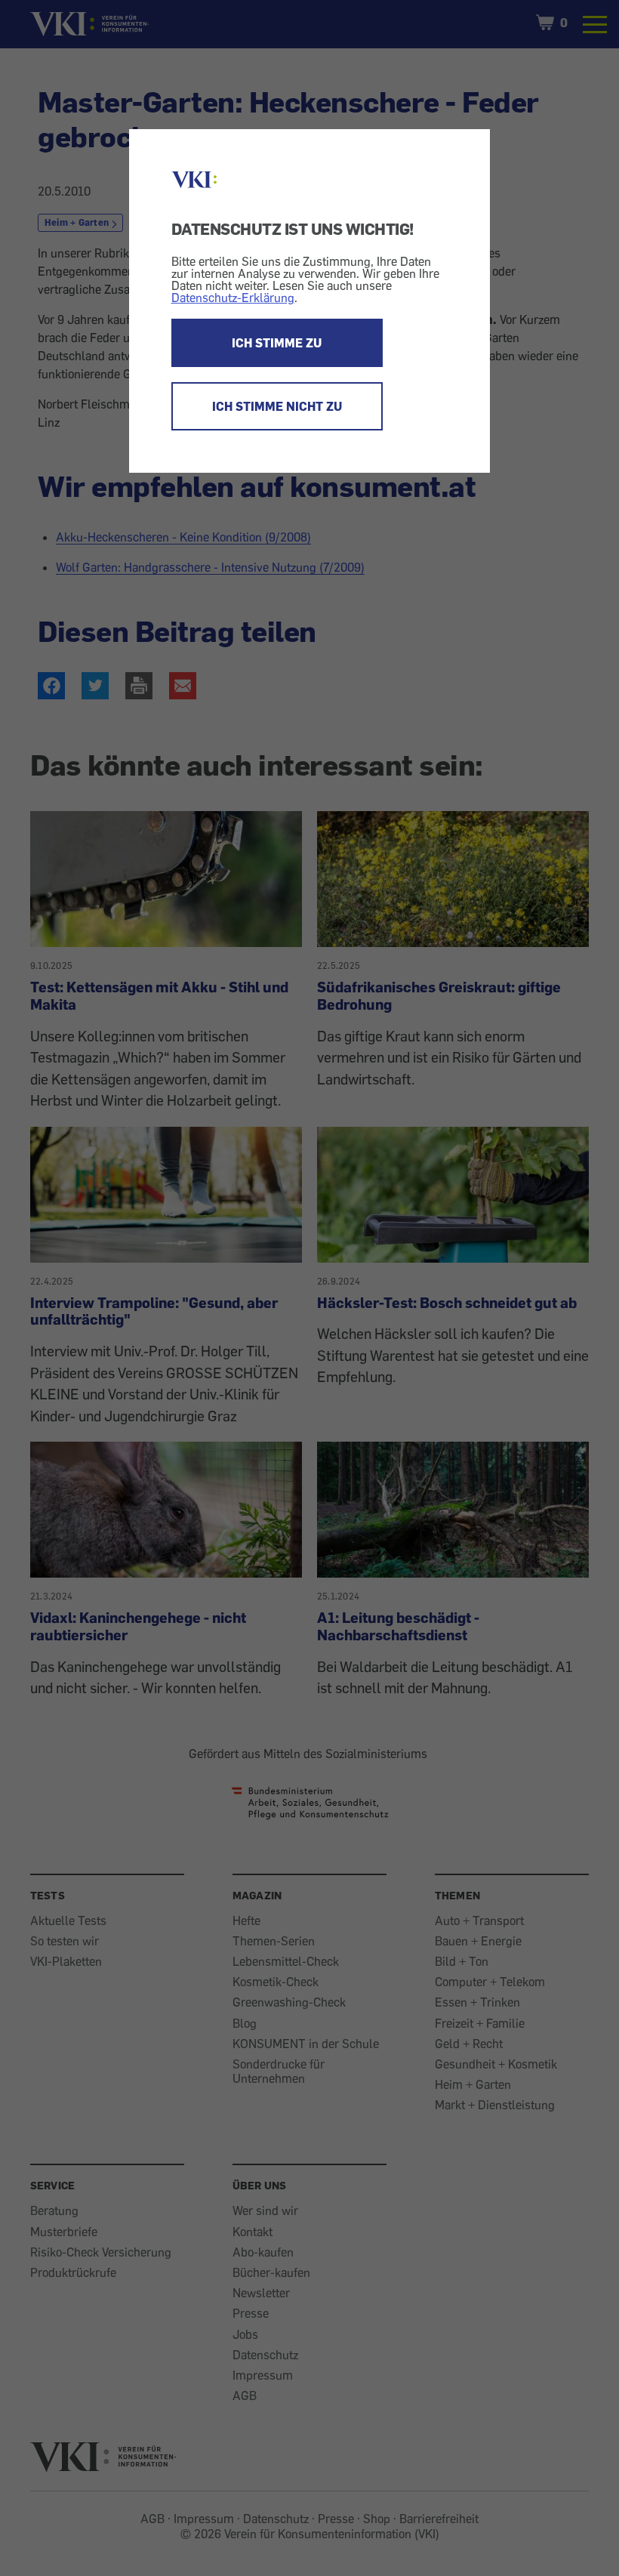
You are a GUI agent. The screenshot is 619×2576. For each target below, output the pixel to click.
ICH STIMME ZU (277, 343)
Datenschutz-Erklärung (233, 298)
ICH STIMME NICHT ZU (277, 406)
